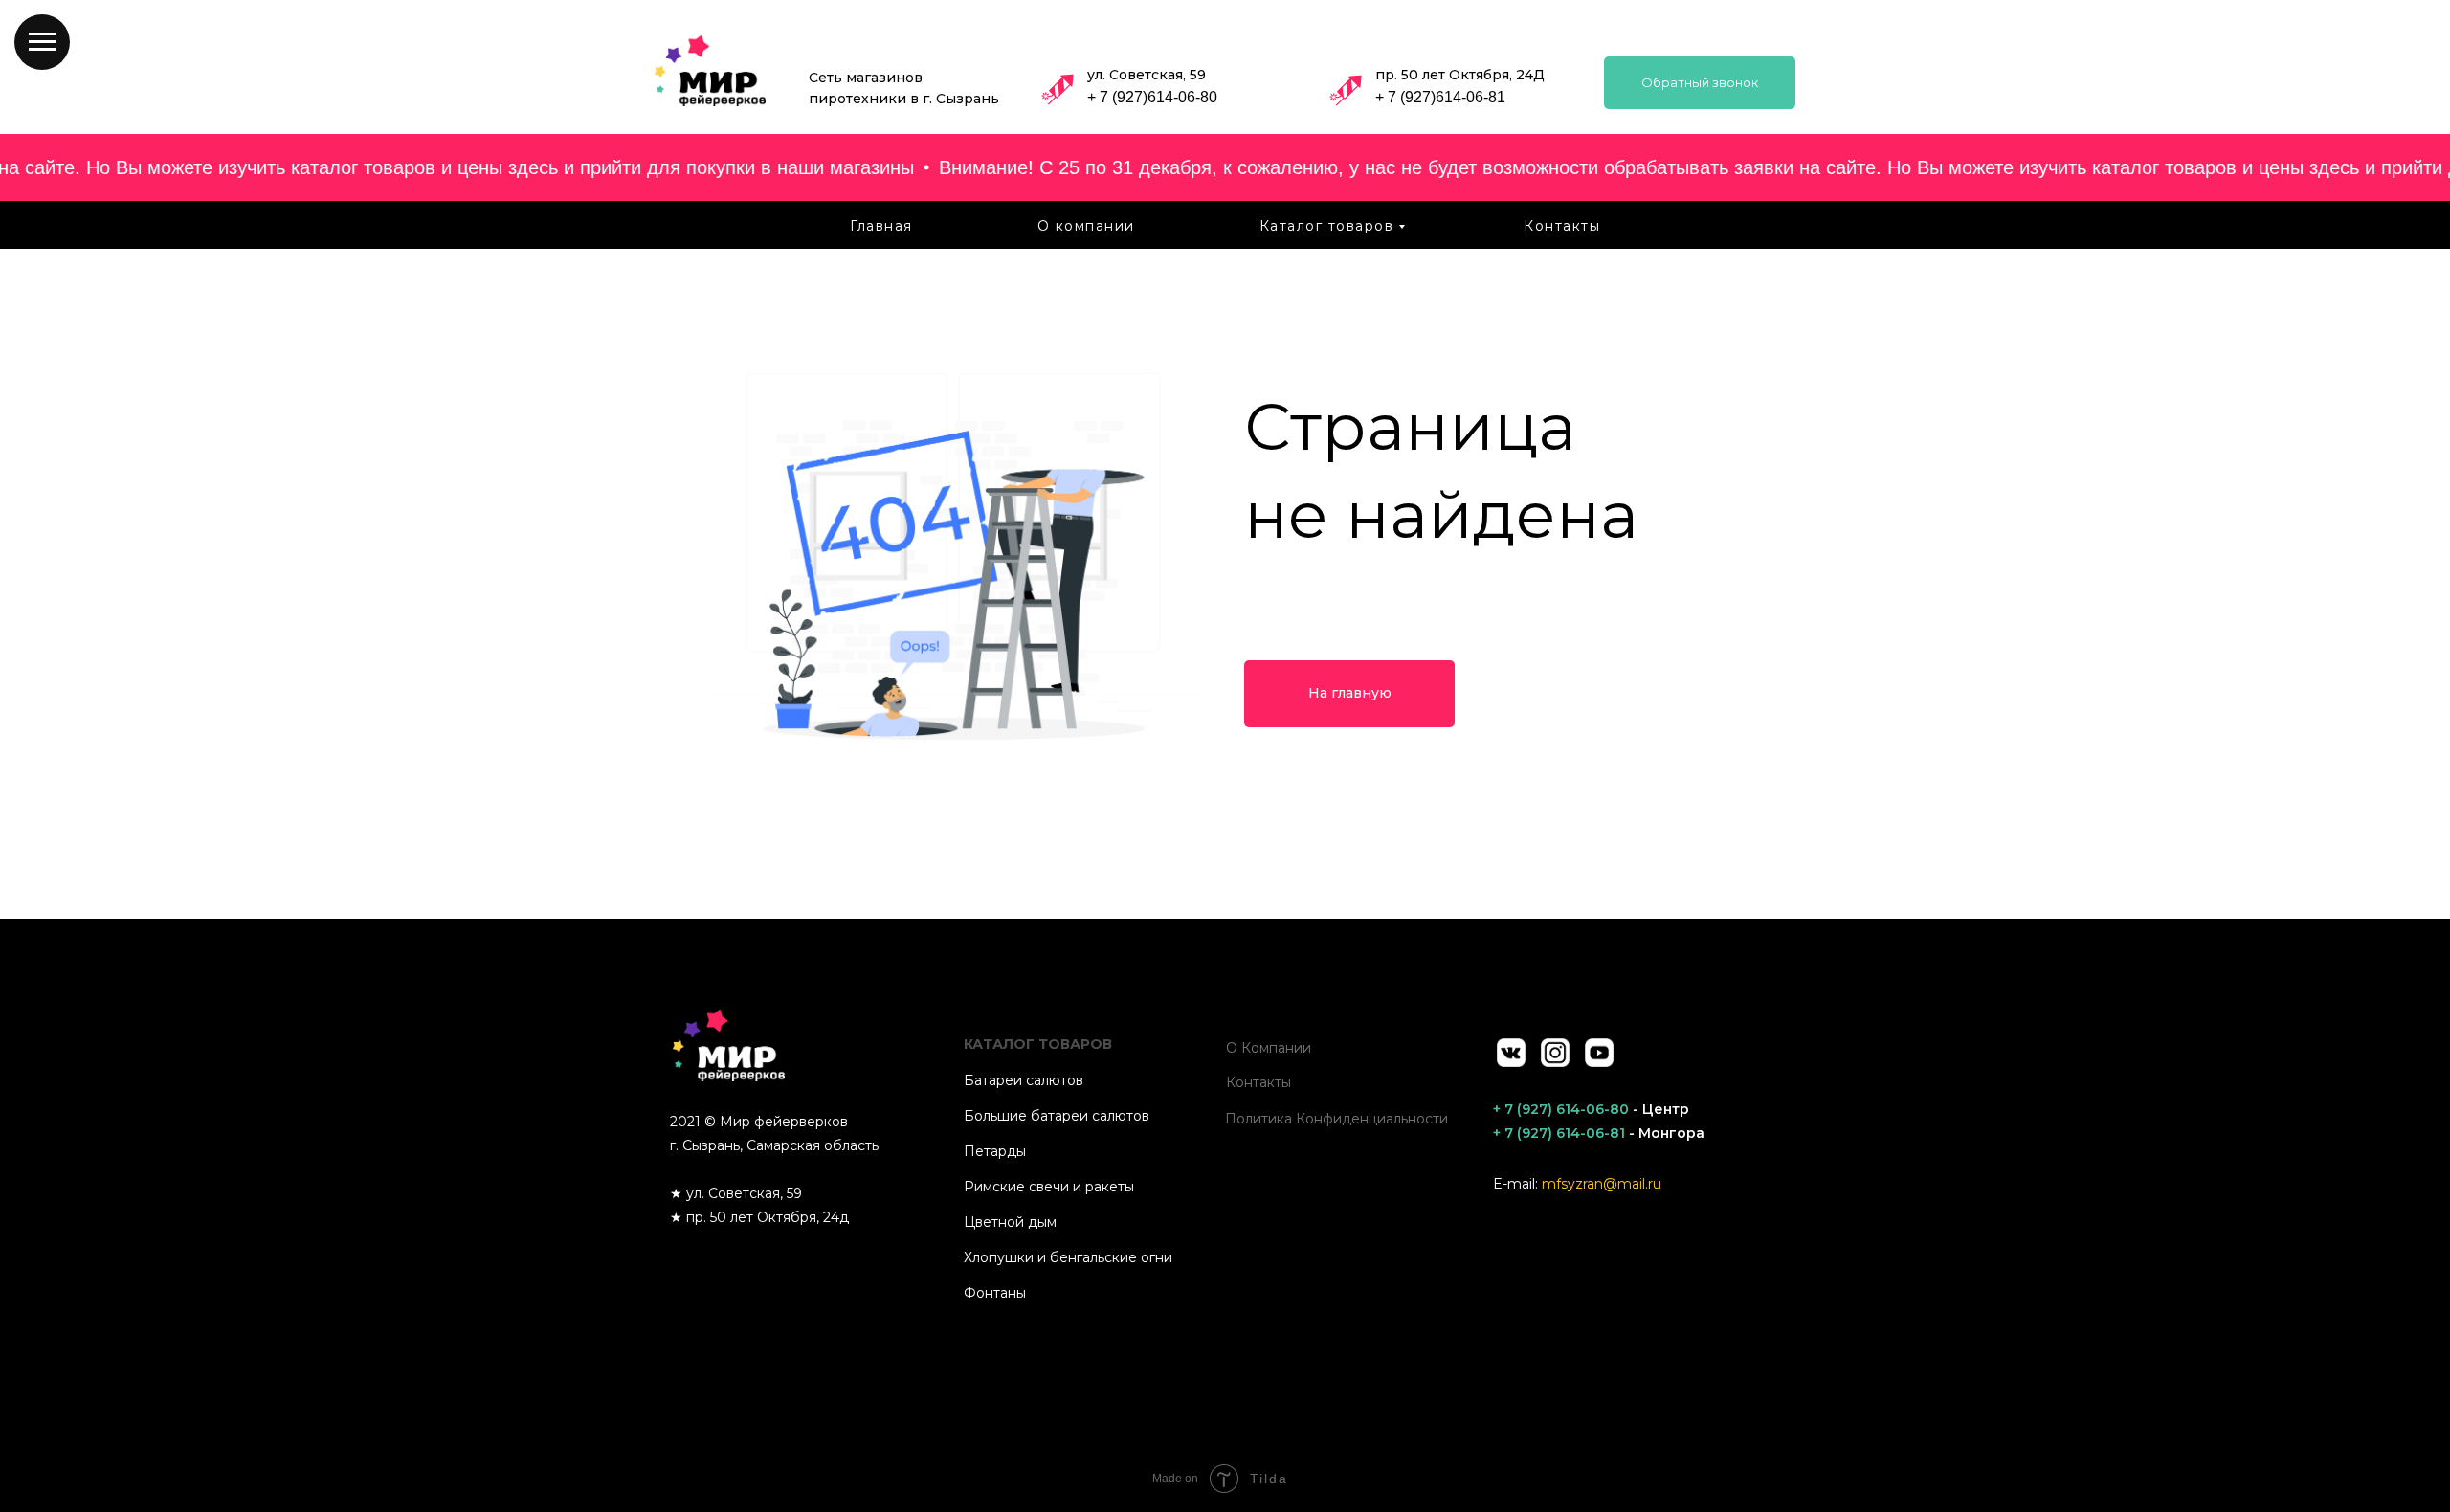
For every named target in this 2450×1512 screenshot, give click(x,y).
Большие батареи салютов (1057, 1116)
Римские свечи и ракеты (1049, 1187)
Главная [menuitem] (881, 226)
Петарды (995, 1151)
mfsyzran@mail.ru (1602, 1184)
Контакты (1258, 1082)
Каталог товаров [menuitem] (1327, 226)
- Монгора (1599, 1133)
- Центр (1591, 1109)
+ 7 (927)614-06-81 (1440, 97)
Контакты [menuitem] (1562, 226)
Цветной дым (1010, 1222)
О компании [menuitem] (1086, 226)
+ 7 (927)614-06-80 (1152, 97)
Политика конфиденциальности (1336, 1119)
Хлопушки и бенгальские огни (1068, 1257)
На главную (1350, 693)
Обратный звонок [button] (1700, 82)
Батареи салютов (1024, 1080)
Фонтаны (995, 1293)
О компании (1269, 1048)
